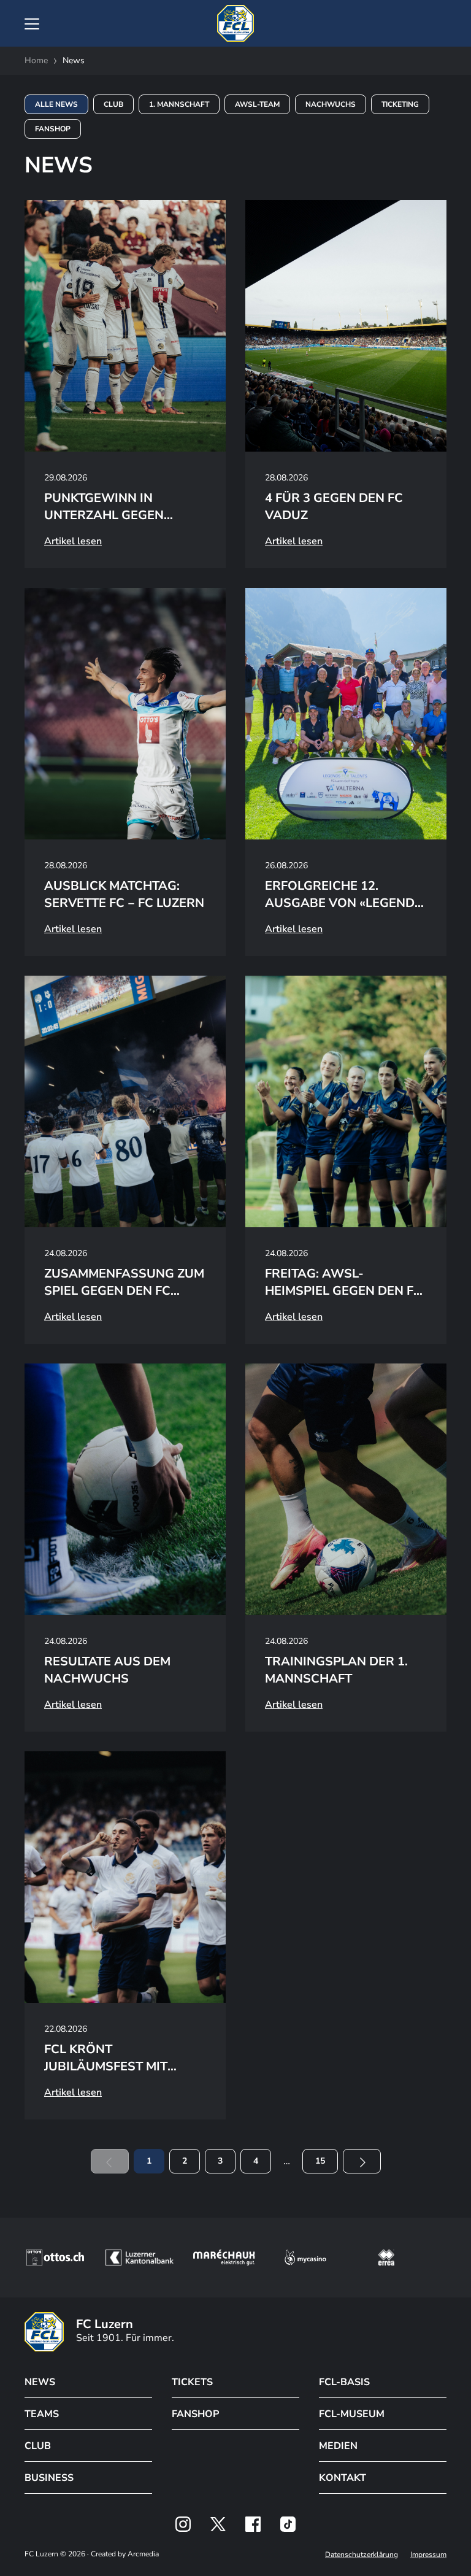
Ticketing (400, 104)
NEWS (40, 2382)
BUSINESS (49, 2478)
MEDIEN (338, 2446)
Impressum (428, 2555)
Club (113, 104)
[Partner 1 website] (55, 2258)
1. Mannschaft (179, 104)
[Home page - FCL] (235, 23)
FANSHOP (195, 2414)
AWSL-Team (257, 104)
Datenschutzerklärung (362, 2555)
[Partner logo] (183, 2524)
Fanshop (53, 129)
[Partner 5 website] (386, 2258)
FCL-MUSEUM (352, 2414)
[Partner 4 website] (305, 2258)
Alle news (56, 104)
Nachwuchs (331, 104)
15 (320, 2161)
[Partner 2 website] (140, 2258)
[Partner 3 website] (224, 2258)
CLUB (38, 2446)
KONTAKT (343, 2478)
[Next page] (362, 2161)
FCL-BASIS (344, 2382)
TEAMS (42, 2414)
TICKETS (192, 2382)
